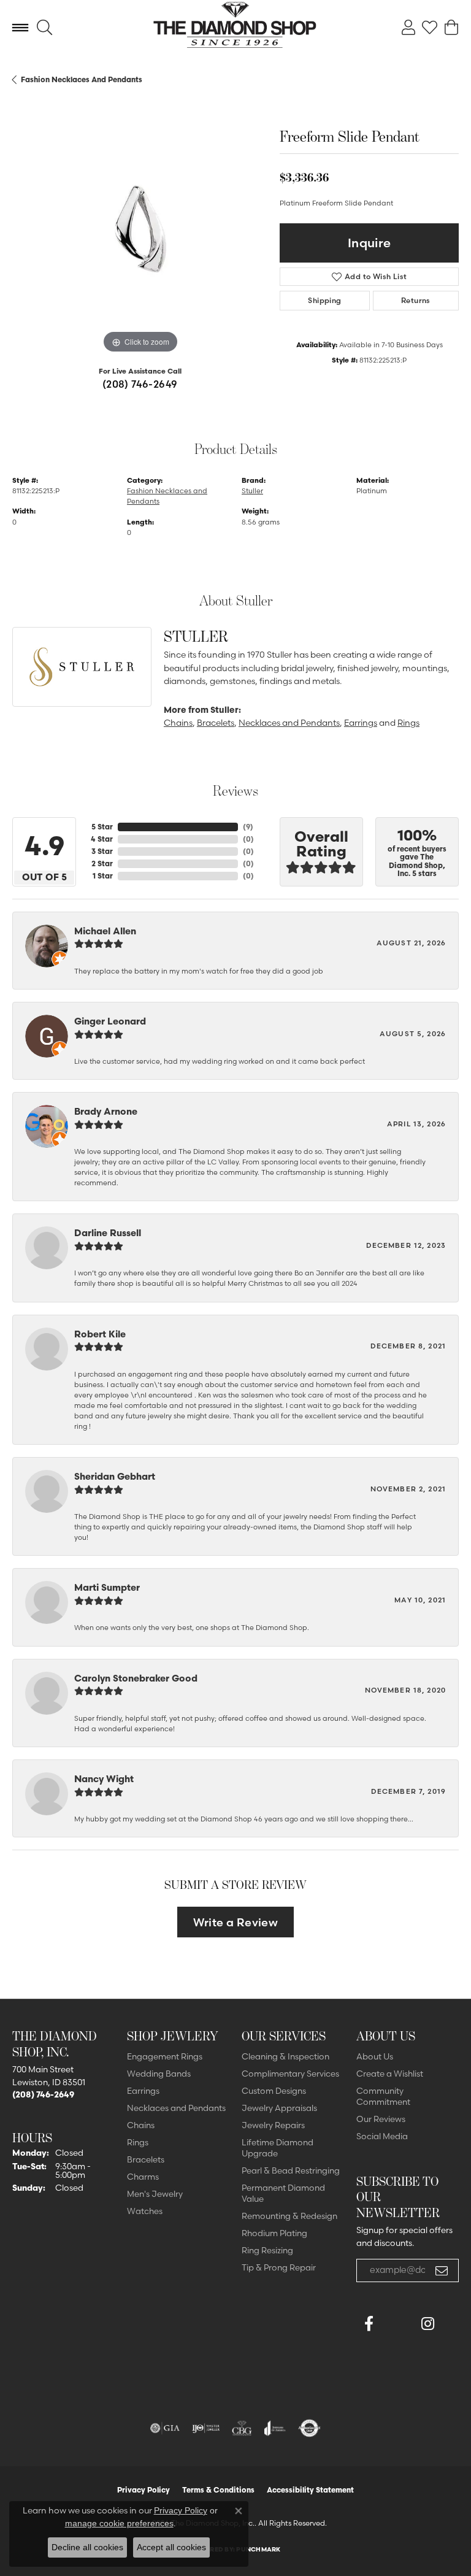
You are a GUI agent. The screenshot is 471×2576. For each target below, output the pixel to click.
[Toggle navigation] (20, 28)
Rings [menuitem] (138, 2142)
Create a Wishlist (390, 2074)
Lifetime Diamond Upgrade (278, 2148)
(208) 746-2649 (140, 384)
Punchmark (258, 2549)
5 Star (102, 827)
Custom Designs (274, 2091)
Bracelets (216, 723)
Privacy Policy (144, 2490)
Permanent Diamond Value (283, 2193)
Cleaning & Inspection (285, 2056)
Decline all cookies (87, 2547)
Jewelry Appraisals (279, 2108)
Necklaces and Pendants (289, 723)
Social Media (382, 2136)
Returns (416, 300)
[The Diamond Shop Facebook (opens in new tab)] (398, 2324)
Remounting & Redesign (289, 2216)
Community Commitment (383, 2096)
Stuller (252, 491)
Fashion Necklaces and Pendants (82, 79)
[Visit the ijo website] (206, 2428)
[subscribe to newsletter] (442, 2270)
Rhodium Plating (274, 2233)
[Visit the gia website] (165, 2428)
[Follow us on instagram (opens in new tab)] (427, 2324)
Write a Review (236, 1922)
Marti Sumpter (107, 1587)
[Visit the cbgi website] (242, 2428)
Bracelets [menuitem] (146, 2159)
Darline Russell (108, 1233)
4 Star (102, 839)
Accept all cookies (171, 2547)
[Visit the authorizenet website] (309, 2428)
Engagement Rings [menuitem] (165, 2056)
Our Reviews (381, 2119)
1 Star (103, 876)
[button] (44, 28)
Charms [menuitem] (143, 2177)
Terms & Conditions (218, 2490)
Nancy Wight (104, 1779)
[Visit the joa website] (275, 2428)
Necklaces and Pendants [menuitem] (176, 2108)
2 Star (102, 863)
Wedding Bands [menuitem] (159, 2074)
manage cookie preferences (119, 2523)
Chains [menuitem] (141, 2125)
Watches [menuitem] (145, 2211)
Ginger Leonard (110, 1021)
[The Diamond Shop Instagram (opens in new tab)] (369, 2353)
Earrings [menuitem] (143, 2091)
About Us (375, 2056)
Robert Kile (100, 1334)
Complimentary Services (290, 2074)
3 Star (102, 851)
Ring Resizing (267, 2250)
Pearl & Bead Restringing (291, 2170)
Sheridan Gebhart (115, 1476)
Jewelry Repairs (273, 2125)
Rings (408, 723)
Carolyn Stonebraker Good (136, 1678)
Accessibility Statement (310, 2490)
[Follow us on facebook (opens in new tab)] (369, 2324)
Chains (178, 723)
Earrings (361, 723)
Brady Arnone (106, 1111)
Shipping (324, 300)
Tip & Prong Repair (279, 2267)
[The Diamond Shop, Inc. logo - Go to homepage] (236, 28)
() (248, 827)
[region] (140, 229)
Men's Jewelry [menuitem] (155, 2194)
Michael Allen (105, 931)
